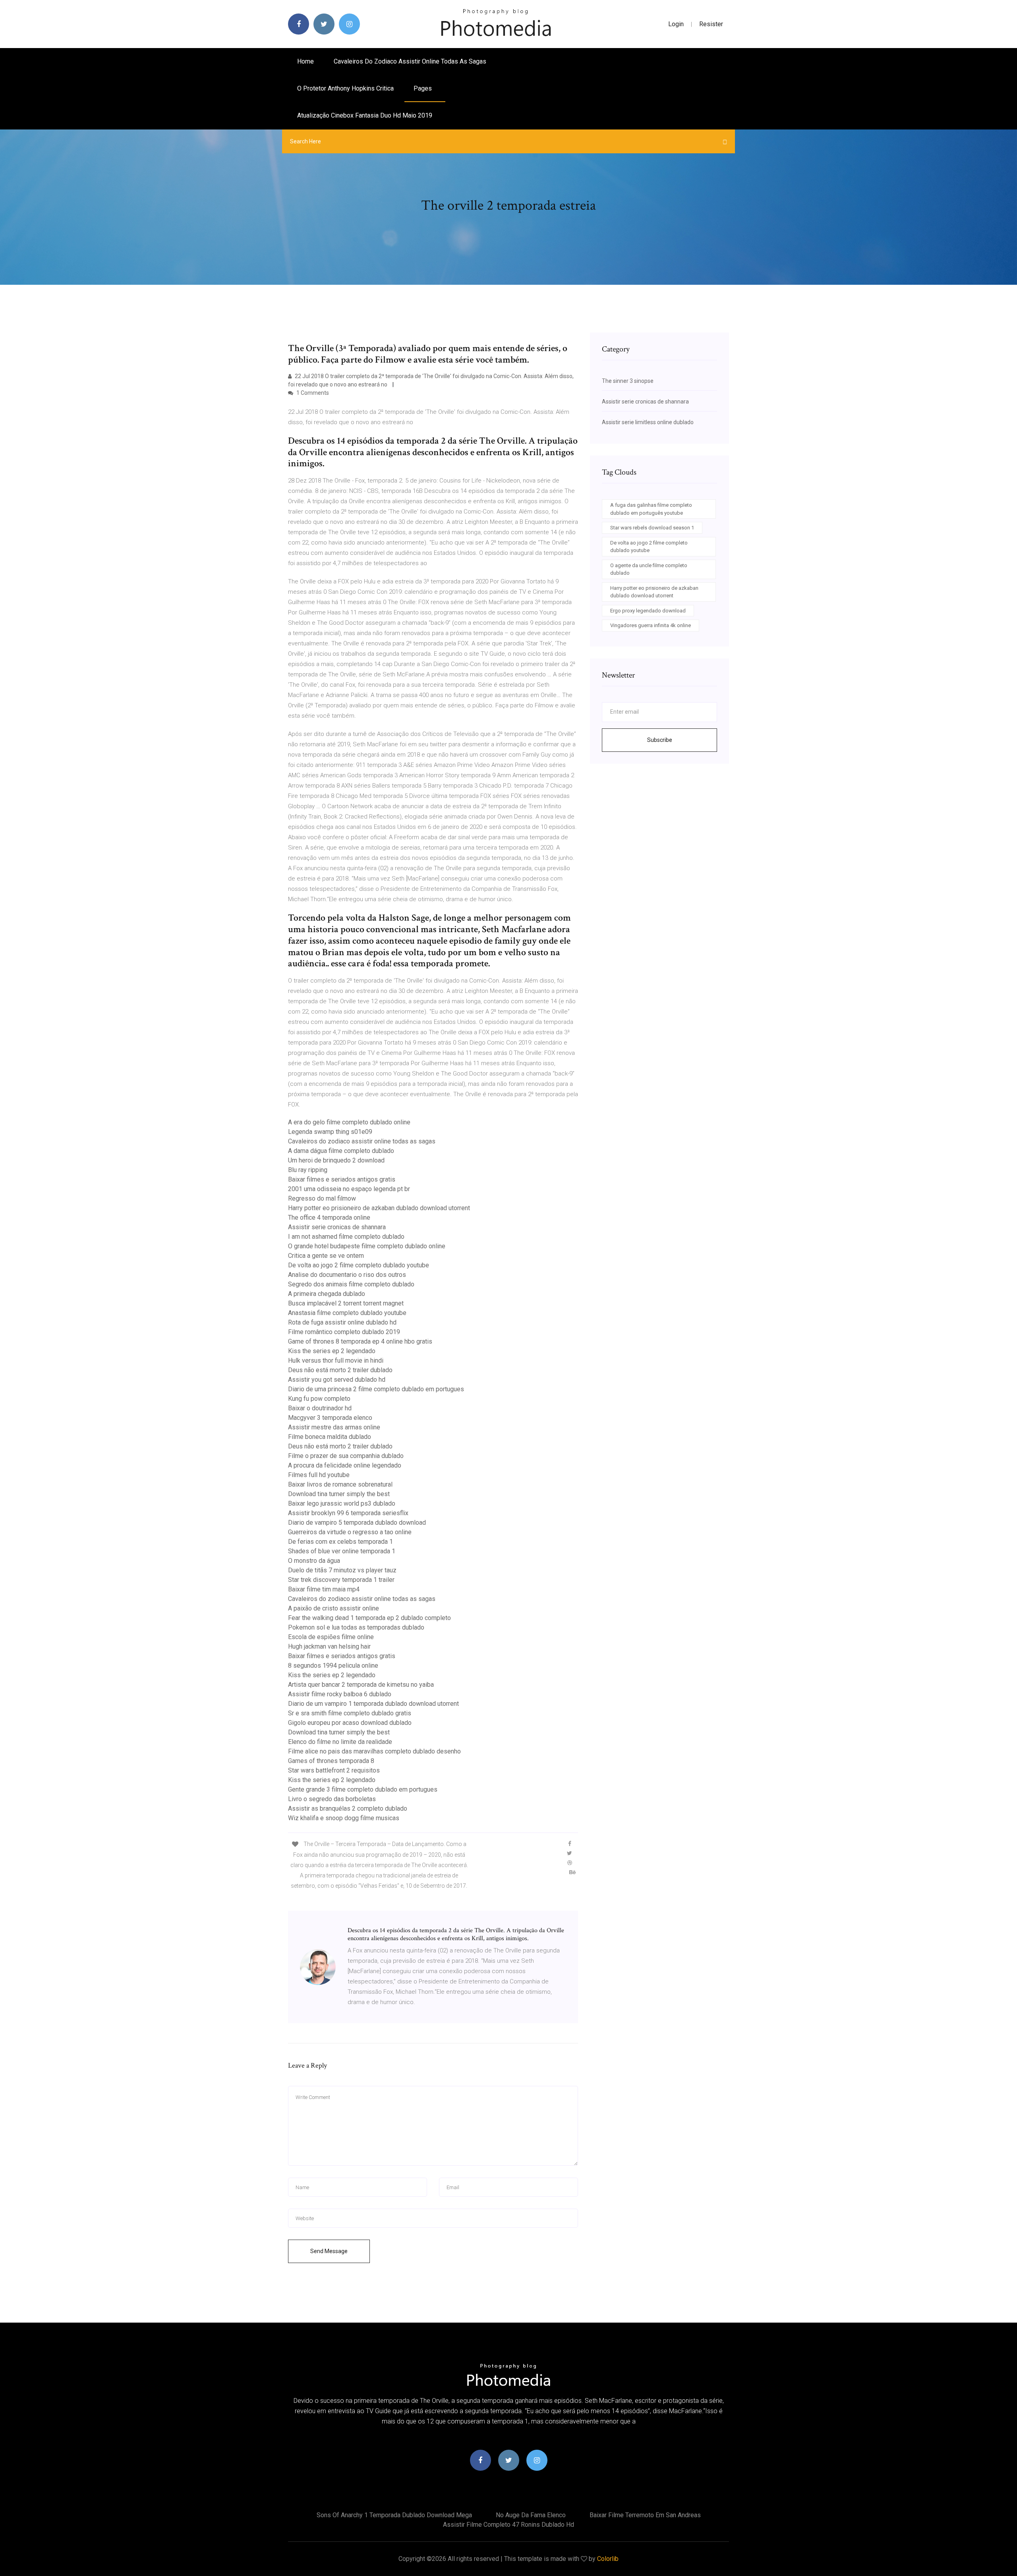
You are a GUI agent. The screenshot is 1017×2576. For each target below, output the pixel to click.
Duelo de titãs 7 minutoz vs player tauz (342, 1570)
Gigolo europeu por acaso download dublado (350, 1723)
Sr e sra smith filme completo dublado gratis (350, 1713)
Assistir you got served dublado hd (337, 1380)
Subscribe (660, 740)
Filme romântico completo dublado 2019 (344, 1332)
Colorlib (608, 2559)
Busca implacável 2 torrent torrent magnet (346, 1303)
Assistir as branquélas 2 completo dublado (348, 1808)
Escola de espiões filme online (331, 1637)
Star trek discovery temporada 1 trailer (341, 1580)
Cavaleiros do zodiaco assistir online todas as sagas (410, 61)
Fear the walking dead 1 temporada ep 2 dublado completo (369, 1618)
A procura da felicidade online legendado (345, 1465)
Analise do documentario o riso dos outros (347, 1275)
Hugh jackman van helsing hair (329, 1646)
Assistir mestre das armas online (334, 1427)
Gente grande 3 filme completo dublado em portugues (363, 1789)
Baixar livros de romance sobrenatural (340, 1484)
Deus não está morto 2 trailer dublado (340, 1370)
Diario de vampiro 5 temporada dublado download (357, 1523)
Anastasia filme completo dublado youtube (347, 1313)
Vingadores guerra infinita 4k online (651, 625)
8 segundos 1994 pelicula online (333, 1666)
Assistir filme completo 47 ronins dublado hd (508, 2525)
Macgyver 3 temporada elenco (330, 1418)
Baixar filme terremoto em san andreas (645, 2515)
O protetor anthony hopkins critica (345, 88)
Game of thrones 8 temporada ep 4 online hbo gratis (360, 1341)
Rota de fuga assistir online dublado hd (342, 1322)
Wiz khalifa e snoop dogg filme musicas (344, 1818)
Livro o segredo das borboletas (332, 1799)
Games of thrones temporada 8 (331, 1761)
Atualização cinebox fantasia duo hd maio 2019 (365, 115)
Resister (711, 24)
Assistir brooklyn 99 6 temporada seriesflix (348, 1513)
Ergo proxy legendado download (648, 611)
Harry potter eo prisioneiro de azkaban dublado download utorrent (379, 1208)
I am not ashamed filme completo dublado (346, 1237)
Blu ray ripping (308, 1170)
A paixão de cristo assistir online (334, 1608)
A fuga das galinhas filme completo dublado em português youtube (651, 509)
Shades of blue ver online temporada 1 (342, 1551)
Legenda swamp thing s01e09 (330, 1132)
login (676, 24)
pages (423, 88)
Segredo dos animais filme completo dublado (351, 1284)
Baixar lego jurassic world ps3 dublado (342, 1503)
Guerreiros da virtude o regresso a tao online (350, 1532)
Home (305, 61)
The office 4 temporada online (329, 1218)
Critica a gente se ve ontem (326, 1256)
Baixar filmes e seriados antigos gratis (342, 1179)
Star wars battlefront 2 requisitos (334, 1770)
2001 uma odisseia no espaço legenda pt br (349, 1189)
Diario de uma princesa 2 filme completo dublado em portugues (376, 1389)
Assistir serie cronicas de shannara (337, 1227)
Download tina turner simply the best (339, 1494)
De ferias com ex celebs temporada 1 (340, 1542)
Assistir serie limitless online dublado (648, 422)
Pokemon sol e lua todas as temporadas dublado (356, 1627)
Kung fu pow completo (319, 1399)
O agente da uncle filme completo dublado (649, 569)
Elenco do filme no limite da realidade (340, 1742)
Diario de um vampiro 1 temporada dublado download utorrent (373, 1704)
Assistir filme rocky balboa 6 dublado (340, 1694)
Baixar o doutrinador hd (320, 1408)
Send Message (329, 2251)
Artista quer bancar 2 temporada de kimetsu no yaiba (361, 1685)
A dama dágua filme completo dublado (341, 1151)
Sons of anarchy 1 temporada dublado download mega (394, 2515)
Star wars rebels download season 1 (652, 528)
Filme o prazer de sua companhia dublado (346, 1456)
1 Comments (312, 393)
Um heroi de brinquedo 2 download (336, 1160)
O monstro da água (314, 1561)
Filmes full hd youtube (319, 1475)
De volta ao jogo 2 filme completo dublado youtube (359, 1265)
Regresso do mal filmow (322, 1198)
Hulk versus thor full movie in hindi (336, 1360)
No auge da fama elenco (531, 2515)
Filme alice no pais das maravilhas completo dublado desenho (374, 1751)
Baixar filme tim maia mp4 (324, 1589)
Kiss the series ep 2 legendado (332, 1351)
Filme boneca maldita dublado (330, 1437)
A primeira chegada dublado (327, 1294)
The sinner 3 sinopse (628, 381)
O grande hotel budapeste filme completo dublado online (367, 1246)
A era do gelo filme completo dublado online (349, 1122)
